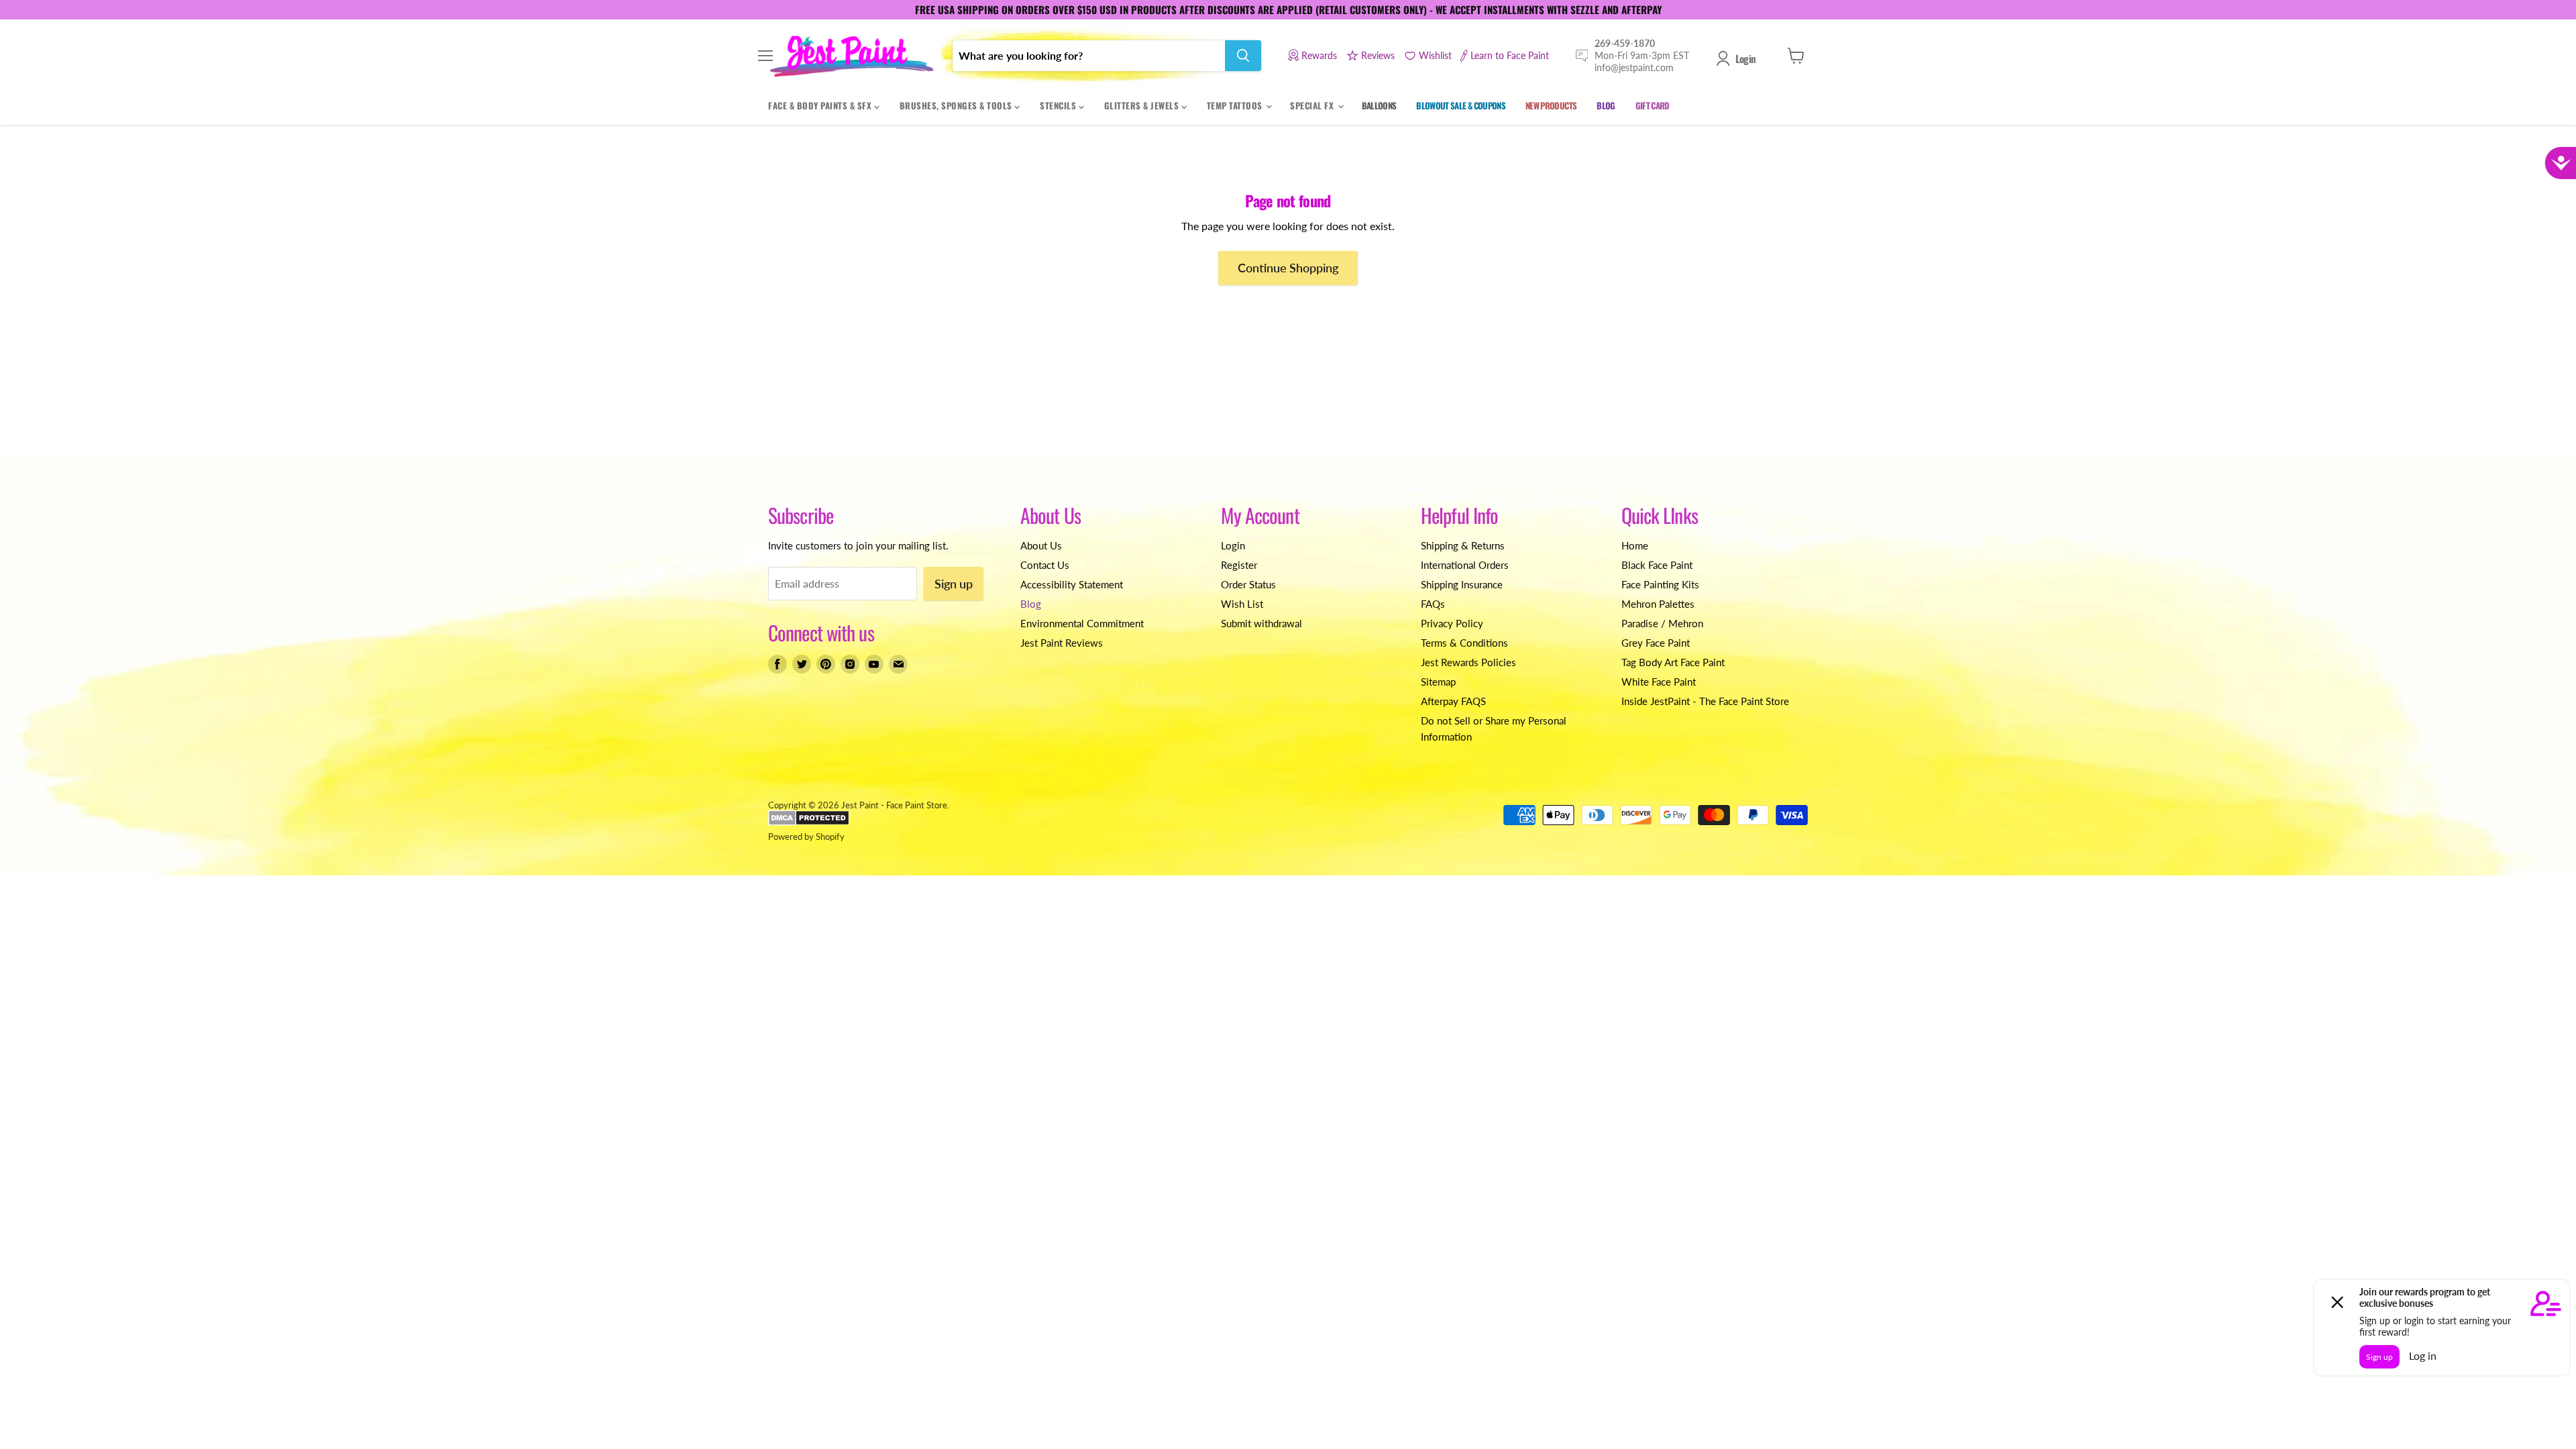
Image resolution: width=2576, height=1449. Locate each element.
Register (1239, 565)
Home (1635, 545)
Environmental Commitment (1082, 623)
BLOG (1606, 105)
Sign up (954, 584)
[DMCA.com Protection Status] (809, 822)
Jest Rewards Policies (1468, 662)
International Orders (1465, 565)
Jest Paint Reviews (1062, 643)
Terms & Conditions (1464, 643)
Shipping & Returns (1463, 545)
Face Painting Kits (1660, 584)
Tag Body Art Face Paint (1673, 662)
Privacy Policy (1452, 623)
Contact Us (1045, 565)
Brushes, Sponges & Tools (957, 105)
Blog (1031, 604)
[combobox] (1089, 56)
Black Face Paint (1657, 565)
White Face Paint (1659, 682)
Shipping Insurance (1462, 584)
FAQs (1433, 604)
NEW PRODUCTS (1551, 105)
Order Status (1248, 584)
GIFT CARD (1653, 105)
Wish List (1242, 604)
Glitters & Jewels (1143, 105)
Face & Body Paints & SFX (821, 105)
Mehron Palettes (1658, 604)
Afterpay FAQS (1453, 701)
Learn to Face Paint (1510, 55)
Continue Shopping (1288, 268)
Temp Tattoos (1236, 105)
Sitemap (1438, 682)
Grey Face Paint (1656, 643)
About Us (1041, 545)
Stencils (1059, 105)
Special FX (1313, 105)
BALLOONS (1379, 105)
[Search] (1243, 56)
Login (1746, 58)
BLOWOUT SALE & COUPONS (1461, 105)
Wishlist (1435, 55)
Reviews (1378, 55)
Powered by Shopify (806, 837)
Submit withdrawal (1262, 623)
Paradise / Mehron (1662, 623)
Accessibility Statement (1072, 584)
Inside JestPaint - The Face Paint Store (1705, 701)
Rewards (1319, 55)
